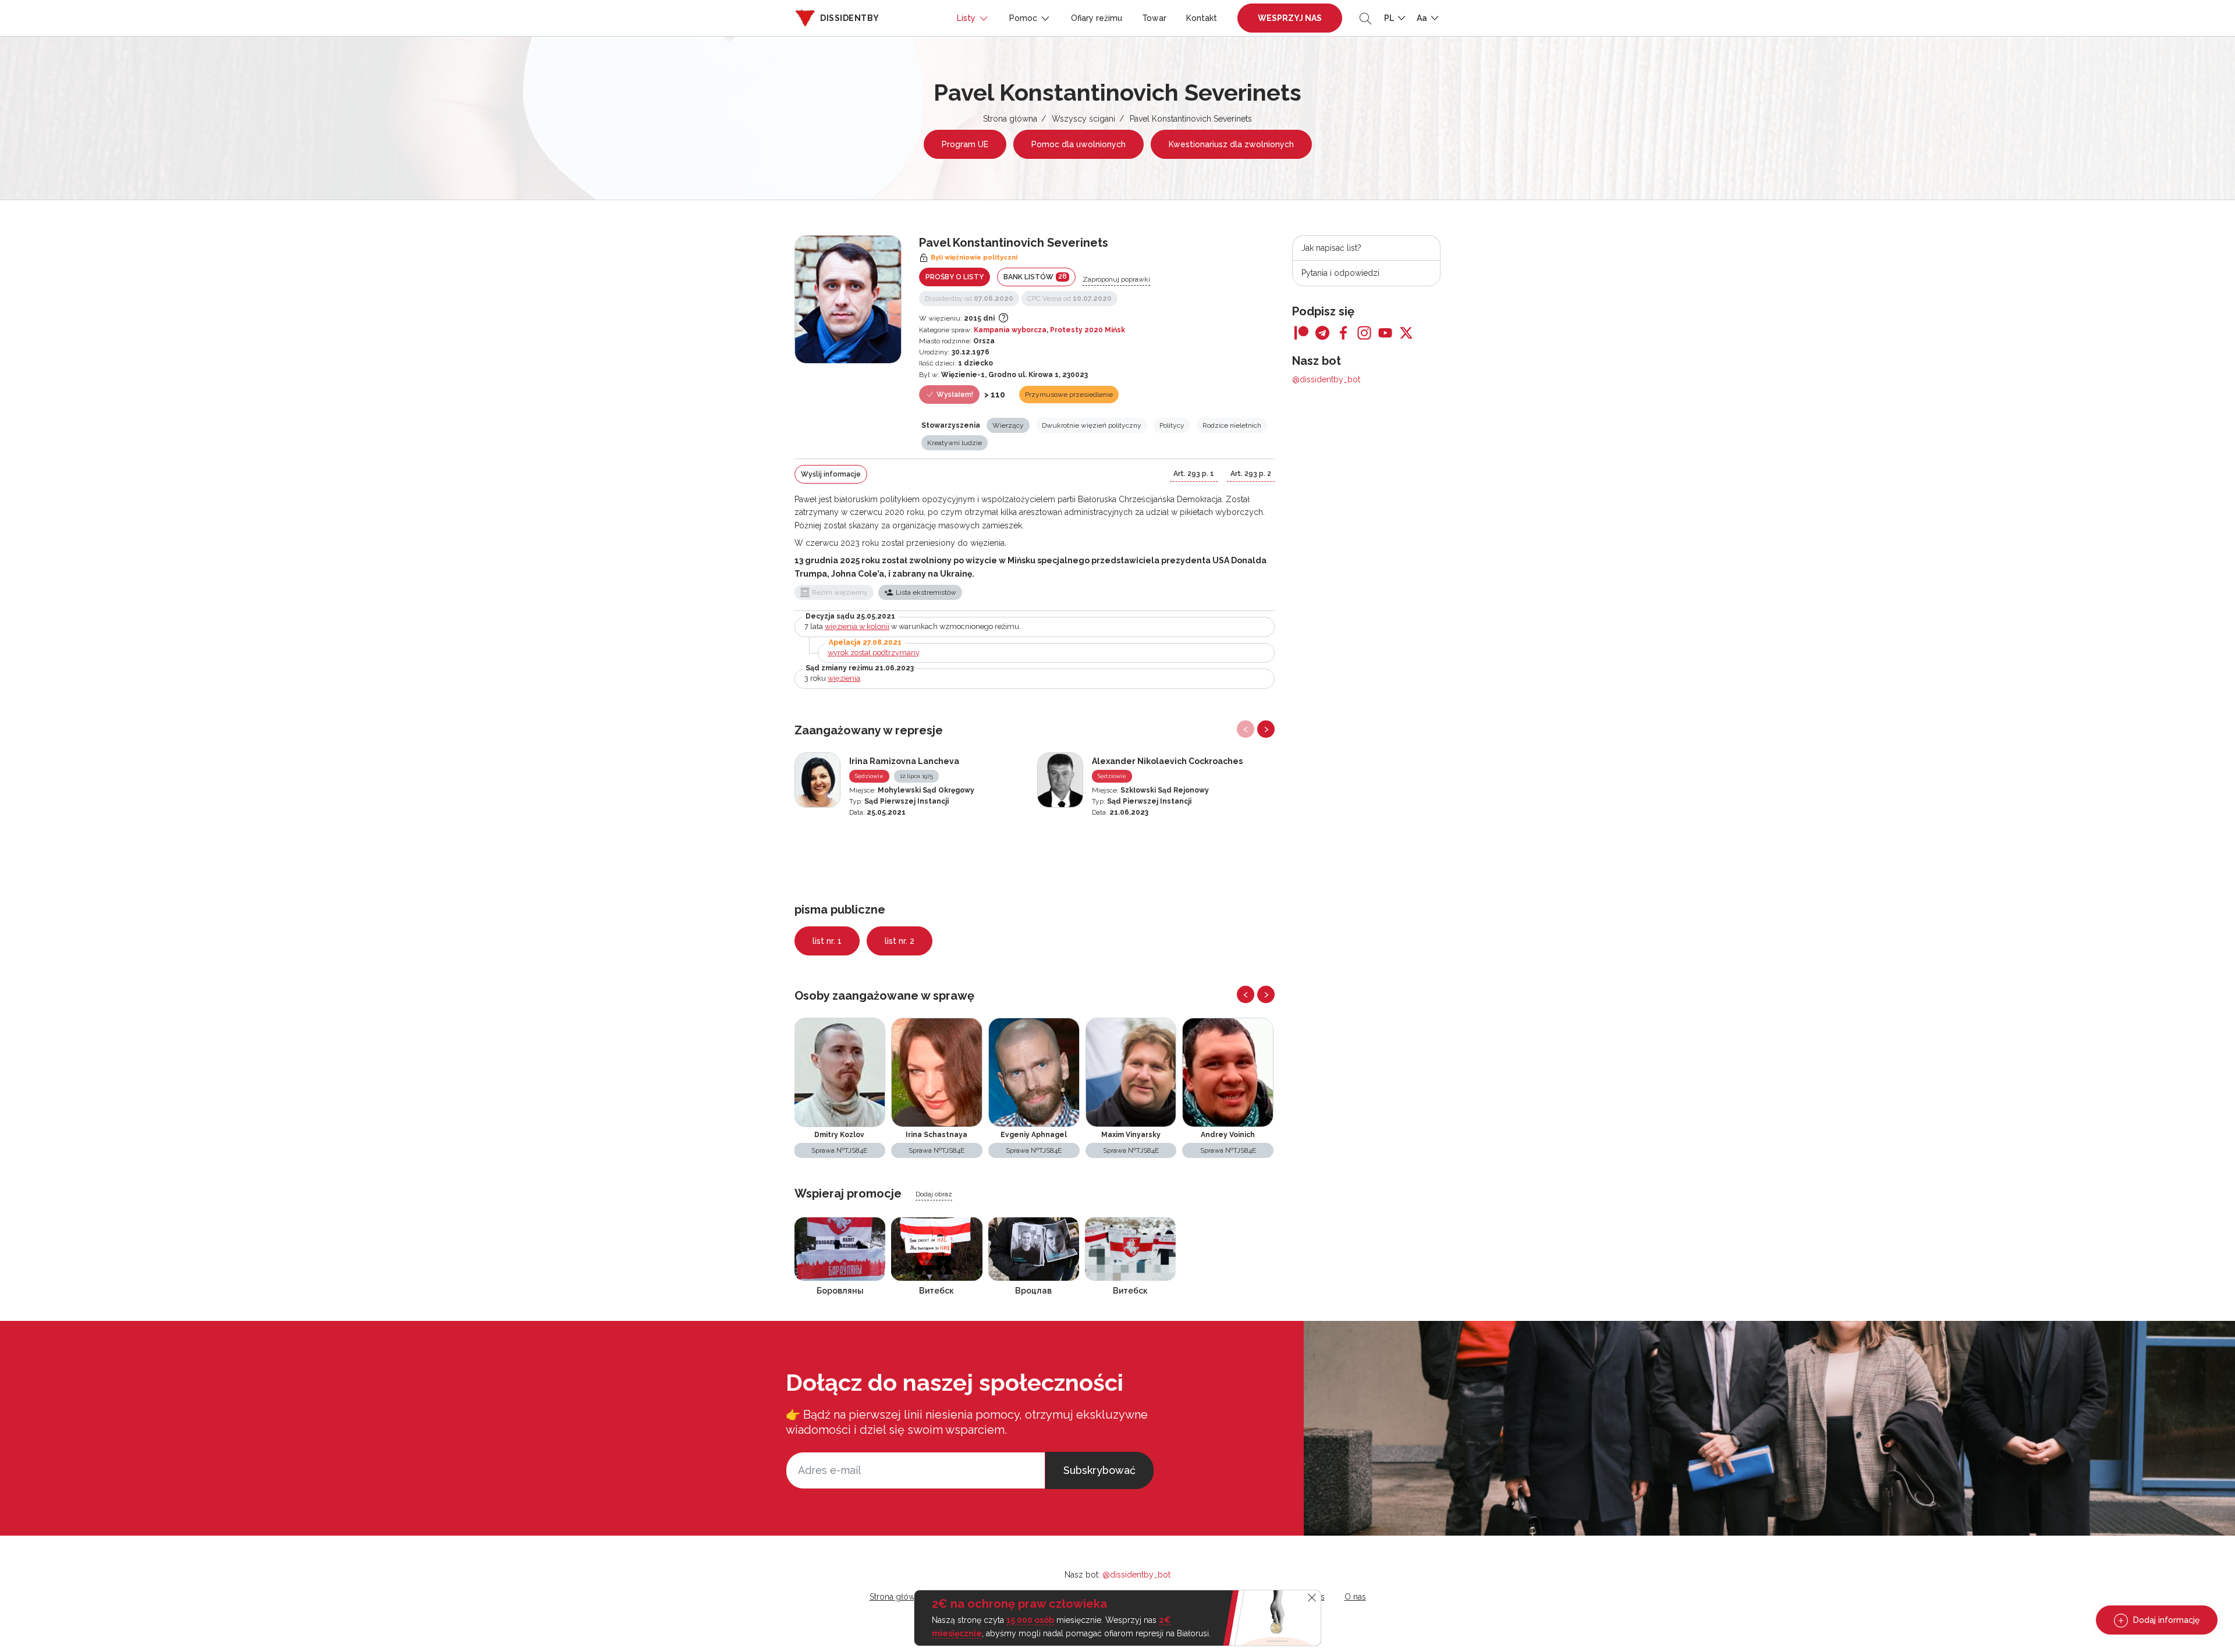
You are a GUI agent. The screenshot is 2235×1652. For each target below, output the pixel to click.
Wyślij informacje (831, 474)
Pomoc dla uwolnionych (1079, 144)
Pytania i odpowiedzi (1340, 273)
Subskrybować (1099, 1470)
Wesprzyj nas (1290, 18)
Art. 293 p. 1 (1194, 474)
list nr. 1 (827, 941)
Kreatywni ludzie (955, 443)
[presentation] (1246, 729)
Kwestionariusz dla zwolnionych (1231, 144)
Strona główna (1010, 119)
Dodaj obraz (934, 1194)
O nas (1355, 1597)
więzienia (844, 678)
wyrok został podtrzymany (873, 653)
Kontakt (1202, 18)
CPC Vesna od (1069, 299)
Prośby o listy (955, 277)
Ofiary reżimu (1097, 18)
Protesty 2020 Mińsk (1088, 330)
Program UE (965, 144)
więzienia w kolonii (857, 626)
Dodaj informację (2165, 1620)
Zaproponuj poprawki (1116, 279)
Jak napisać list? (1331, 248)
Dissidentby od (969, 299)
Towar (1154, 18)
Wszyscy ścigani (1083, 119)
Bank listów (1035, 277)
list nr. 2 (900, 941)
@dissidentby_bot (1326, 379)
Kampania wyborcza (1010, 330)
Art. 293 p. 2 (1251, 474)
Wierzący (1008, 425)
